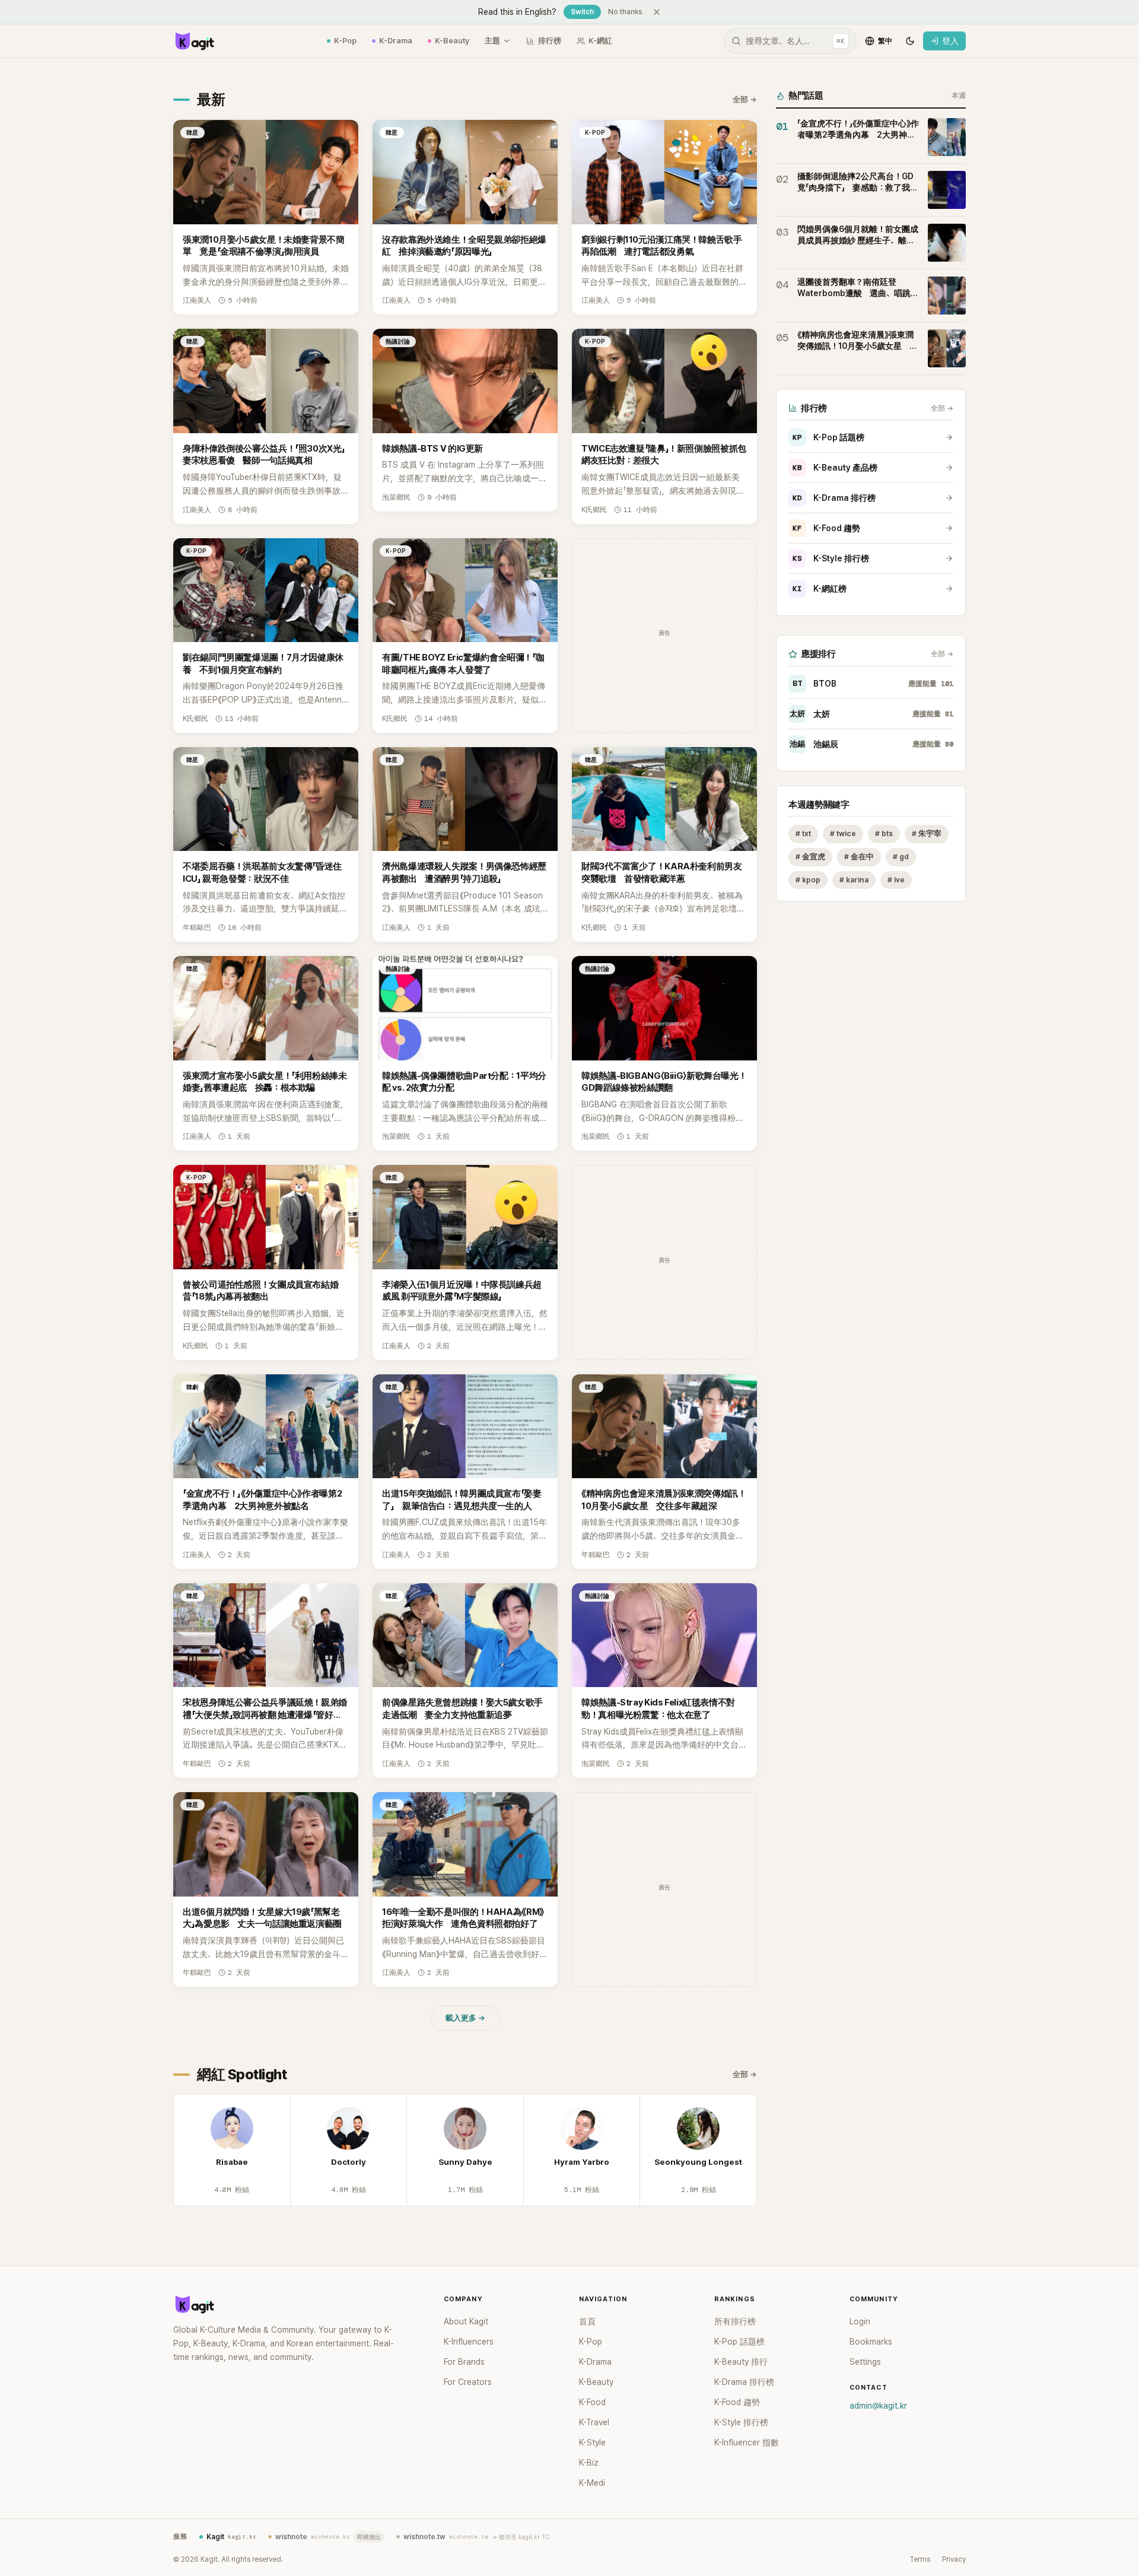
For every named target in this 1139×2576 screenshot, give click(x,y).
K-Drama (396, 41)
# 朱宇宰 (927, 833)
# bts (884, 833)
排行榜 (550, 41)
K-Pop (345, 41)
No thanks (625, 12)
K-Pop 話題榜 (828, 437)
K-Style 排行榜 (831, 558)
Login (860, 2321)
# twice (843, 833)
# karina (854, 880)
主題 (492, 41)
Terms (920, 2559)
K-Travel (594, 2422)
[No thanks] (657, 12)
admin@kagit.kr (878, 2406)
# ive (896, 880)
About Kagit (466, 2321)
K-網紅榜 (820, 589)
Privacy (954, 2559)
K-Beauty (452, 41)
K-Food (592, 2402)
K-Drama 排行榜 (834, 498)
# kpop (808, 880)
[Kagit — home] (194, 41)
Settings (865, 2362)
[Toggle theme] (910, 41)
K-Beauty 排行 (741, 2362)
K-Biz (589, 2463)
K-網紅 (600, 41)
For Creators (468, 2382)
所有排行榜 (735, 2321)
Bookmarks (871, 2342)
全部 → (745, 99)
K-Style (592, 2442)
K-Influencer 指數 (747, 2442)
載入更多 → (465, 2018)
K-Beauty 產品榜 (835, 468)
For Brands (464, 2362)
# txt (803, 833)
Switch (582, 12)
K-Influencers (469, 2342)
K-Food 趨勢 (826, 528)
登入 (950, 41)
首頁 (587, 2321)
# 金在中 (859, 857)
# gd (901, 857)
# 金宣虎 (810, 857)
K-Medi (592, 2483)
